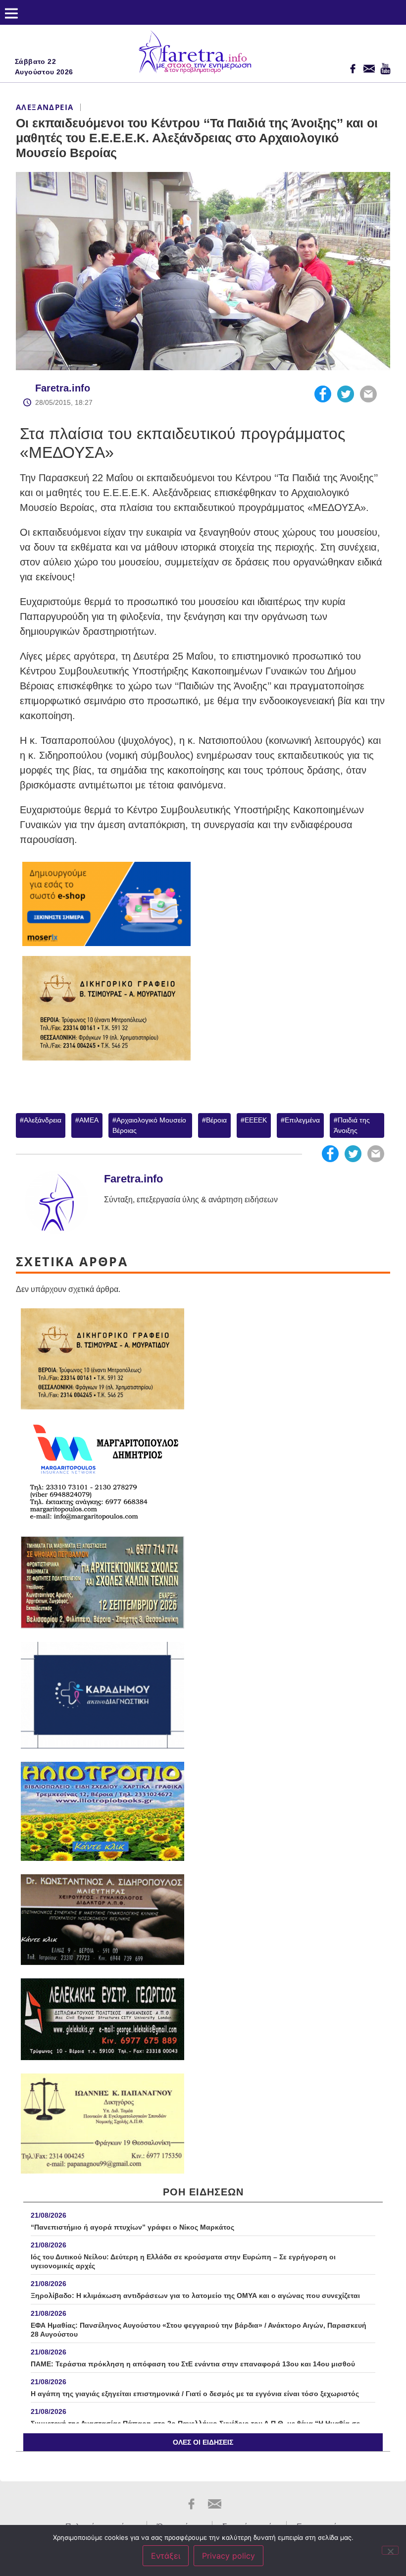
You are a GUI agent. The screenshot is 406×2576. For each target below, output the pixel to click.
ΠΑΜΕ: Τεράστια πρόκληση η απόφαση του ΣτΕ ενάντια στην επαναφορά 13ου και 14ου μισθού (193, 2364)
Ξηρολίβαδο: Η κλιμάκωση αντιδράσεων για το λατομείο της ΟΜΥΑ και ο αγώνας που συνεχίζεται (195, 2296)
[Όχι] (390, 2550)
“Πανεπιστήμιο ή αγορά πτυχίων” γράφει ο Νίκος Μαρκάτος (132, 2227)
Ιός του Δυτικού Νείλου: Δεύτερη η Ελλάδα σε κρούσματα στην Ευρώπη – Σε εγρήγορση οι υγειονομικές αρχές (183, 2261)
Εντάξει (166, 2556)
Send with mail (368, 394)
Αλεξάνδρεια (45, 107)
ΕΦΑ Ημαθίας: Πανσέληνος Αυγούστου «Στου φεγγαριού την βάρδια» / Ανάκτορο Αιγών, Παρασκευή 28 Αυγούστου (199, 2330)
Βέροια (216, 1120)
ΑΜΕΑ (89, 1120)
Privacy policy (228, 2556)
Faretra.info (63, 388)
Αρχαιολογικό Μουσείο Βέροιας (149, 1125)
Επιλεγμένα (302, 1120)
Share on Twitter (346, 394)
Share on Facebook (323, 394)
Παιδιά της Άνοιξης (352, 1125)
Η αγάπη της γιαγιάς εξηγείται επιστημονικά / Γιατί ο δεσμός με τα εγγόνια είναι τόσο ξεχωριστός (195, 2394)
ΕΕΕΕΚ (256, 1120)
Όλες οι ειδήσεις (203, 2442)
